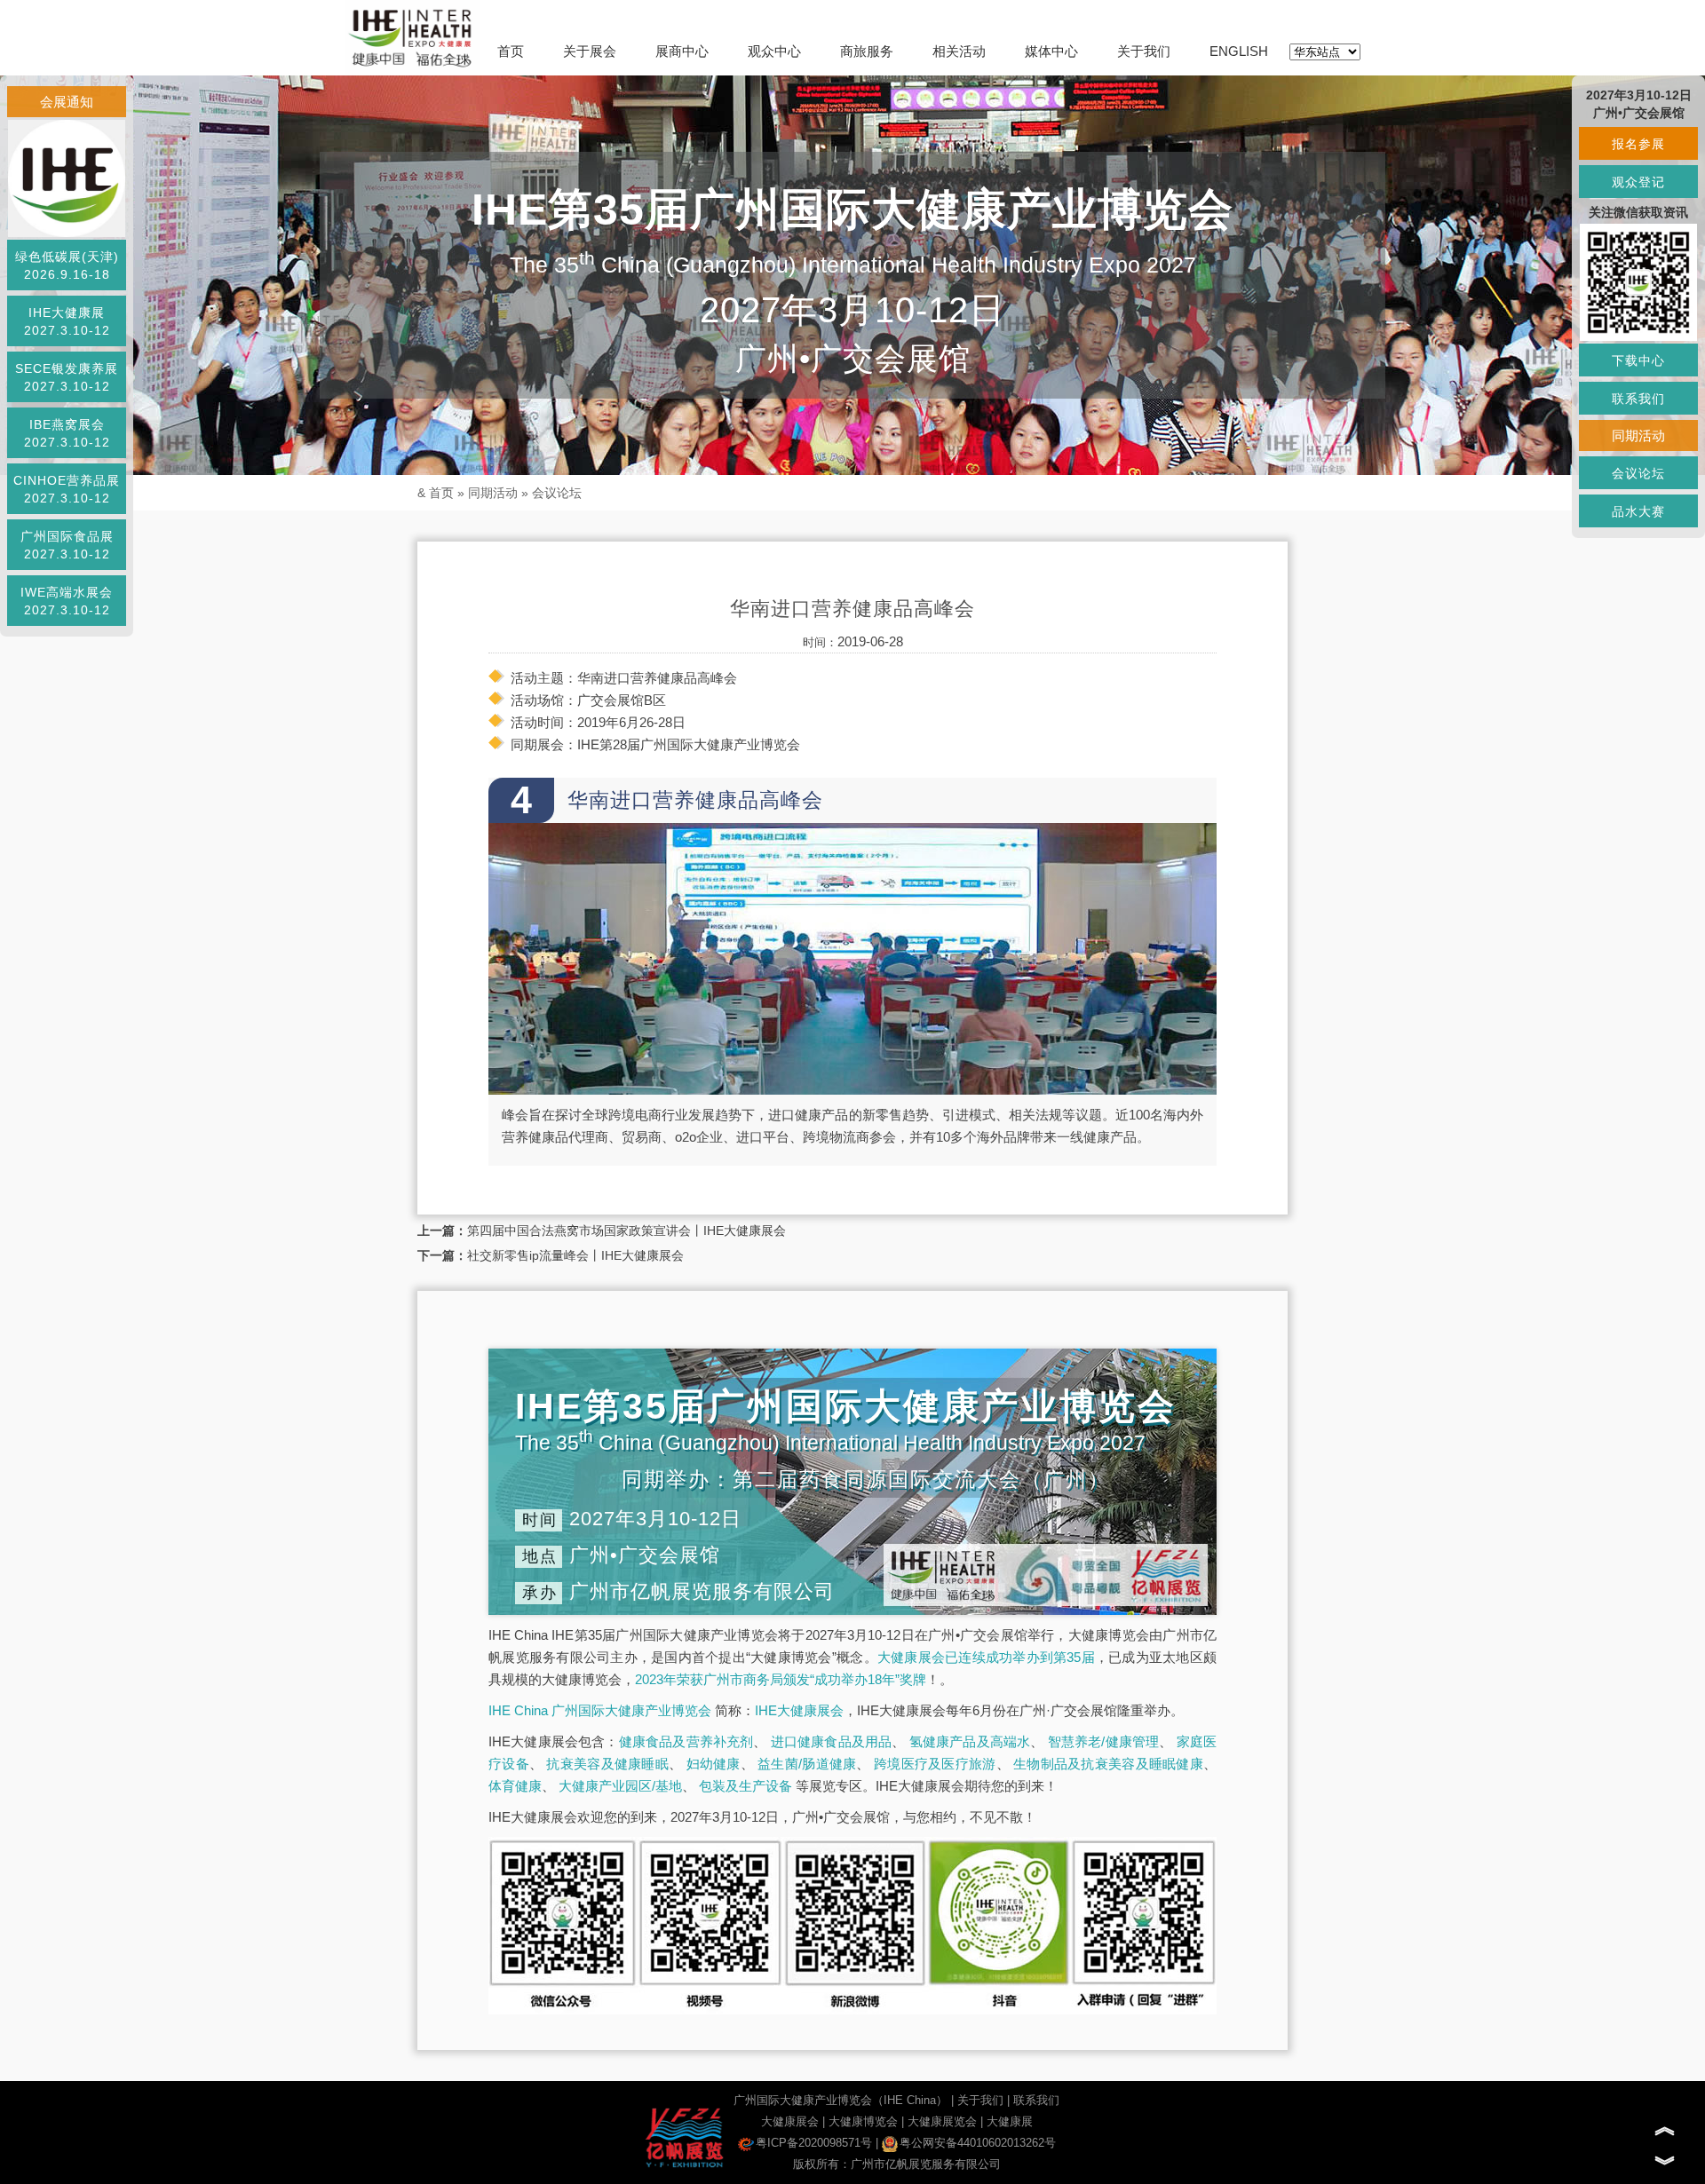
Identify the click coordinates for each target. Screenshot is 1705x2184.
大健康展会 (790, 2121)
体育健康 (515, 1786)
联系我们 (1036, 2100)
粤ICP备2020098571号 (814, 2143)
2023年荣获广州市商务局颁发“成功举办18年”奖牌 (781, 1679)
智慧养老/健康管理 (1104, 1741)
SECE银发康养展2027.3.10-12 (67, 377)
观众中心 (774, 51)
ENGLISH (1239, 51)
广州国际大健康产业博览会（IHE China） (841, 2100)
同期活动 (493, 493)
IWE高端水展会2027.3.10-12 (67, 601)
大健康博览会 (863, 2121)
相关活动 (959, 51)
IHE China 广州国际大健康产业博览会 (600, 1710)
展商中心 (682, 51)
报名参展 (1638, 144)
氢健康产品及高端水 (970, 1741)
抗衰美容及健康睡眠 (607, 1764)
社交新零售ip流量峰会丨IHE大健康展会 (575, 1255)
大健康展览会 (942, 2121)
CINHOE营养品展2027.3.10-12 (67, 489)
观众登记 (1638, 182)
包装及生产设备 (745, 1786)
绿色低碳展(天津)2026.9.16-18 (67, 265)
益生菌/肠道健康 (807, 1764)
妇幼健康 (714, 1764)
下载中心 (1638, 360)
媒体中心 (1051, 51)
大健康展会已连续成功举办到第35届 (986, 1657)
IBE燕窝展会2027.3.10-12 (67, 433)
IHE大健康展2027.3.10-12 (67, 321)
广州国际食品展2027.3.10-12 (67, 545)
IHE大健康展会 (799, 1710)
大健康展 (1010, 2121)
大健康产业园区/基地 (620, 1786)
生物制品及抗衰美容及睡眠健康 (1108, 1764)
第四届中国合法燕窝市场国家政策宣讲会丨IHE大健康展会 (626, 1230)
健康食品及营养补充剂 (686, 1741)
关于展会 (590, 51)
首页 (511, 51)
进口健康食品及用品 (832, 1741)
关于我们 (1144, 51)
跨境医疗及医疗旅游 (935, 1764)
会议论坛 (557, 493)
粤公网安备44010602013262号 (978, 2143)
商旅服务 (867, 51)
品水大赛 (1638, 511)
